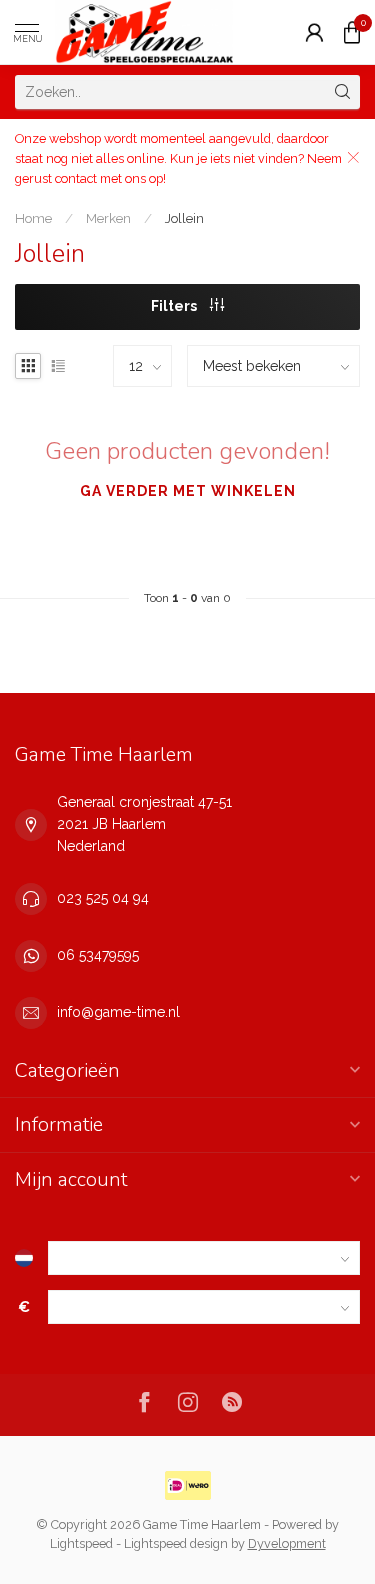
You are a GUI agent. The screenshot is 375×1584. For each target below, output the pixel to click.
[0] (352, 32)
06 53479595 (98, 955)
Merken (108, 218)
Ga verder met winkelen (188, 491)
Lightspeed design (176, 1543)
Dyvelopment (287, 1543)
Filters (175, 306)
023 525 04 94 (103, 898)
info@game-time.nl (118, 1012)
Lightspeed (81, 1543)
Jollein (184, 218)
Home (33, 218)
